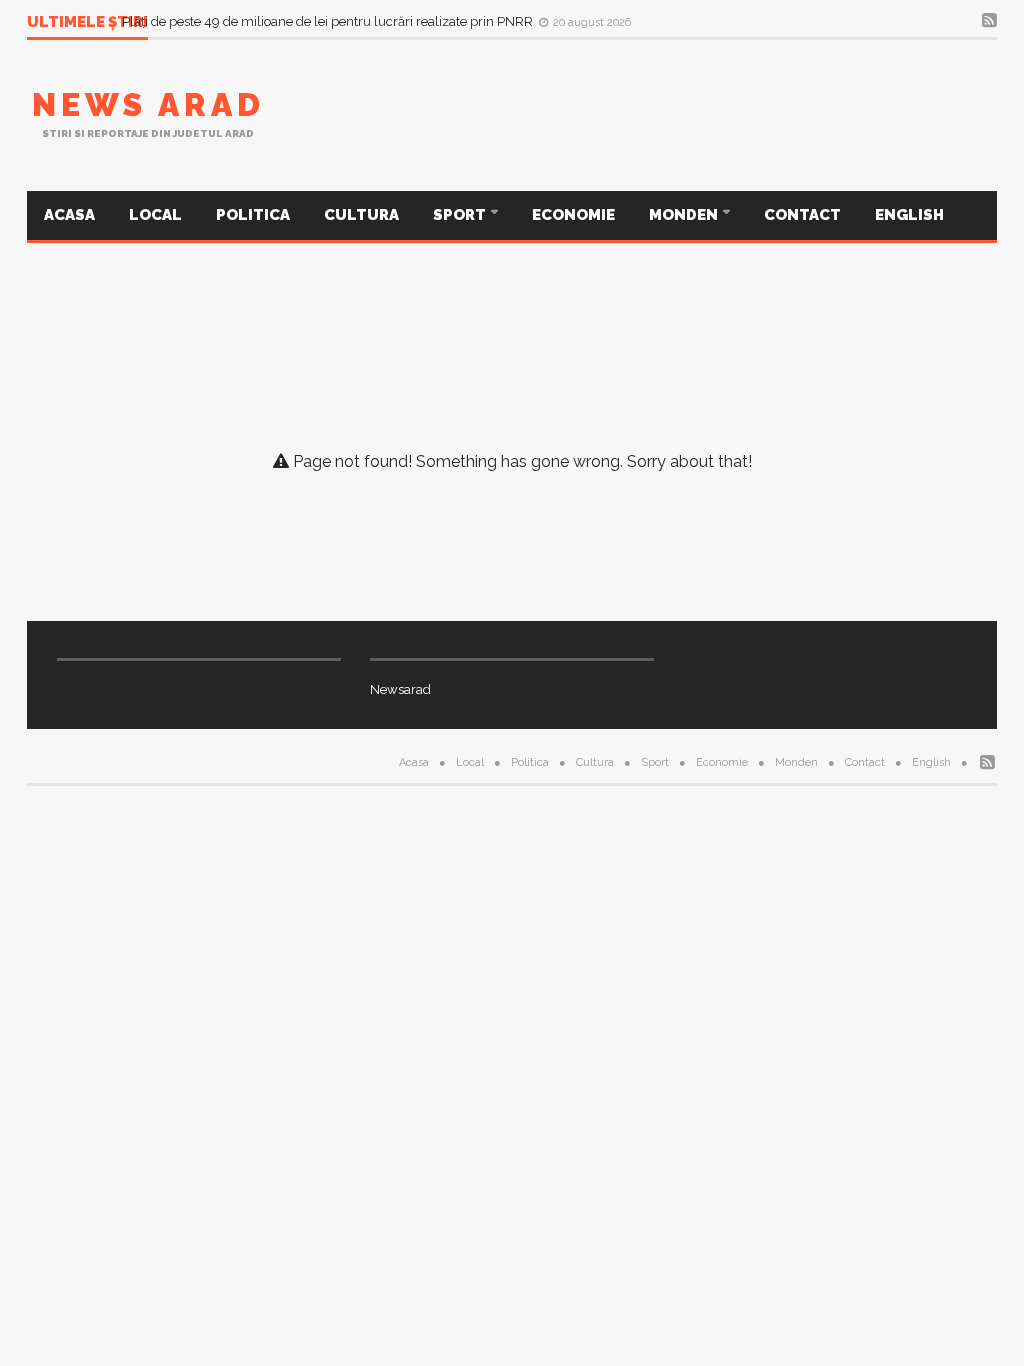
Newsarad (400, 689)
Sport (461, 215)
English (909, 215)
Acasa (69, 215)
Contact (802, 215)
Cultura (361, 215)
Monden (685, 215)
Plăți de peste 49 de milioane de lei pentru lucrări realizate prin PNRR (329, 21)
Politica (253, 215)
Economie (573, 215)
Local (155, 215)
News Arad (148, 104)
